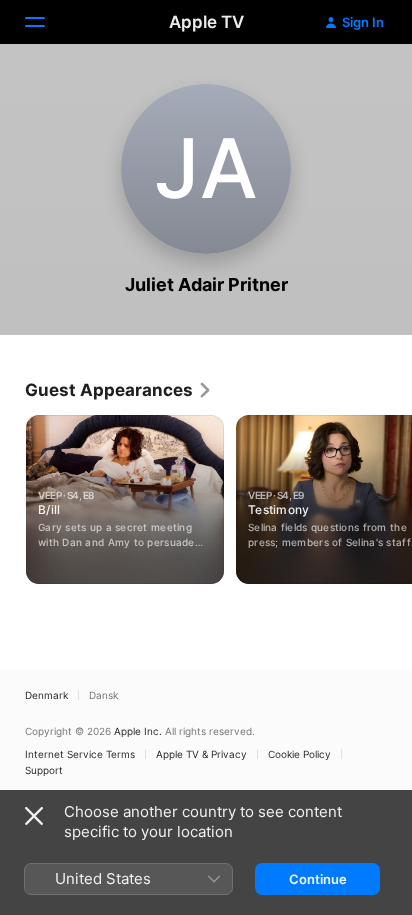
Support (44, 770)
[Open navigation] (47, 22)
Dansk (103, 695)
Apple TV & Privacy (201, 754)
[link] (119, 390)
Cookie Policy (299, 754)
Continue (318, 879)
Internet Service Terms (80, 754)
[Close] (34, 816)
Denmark (46, 695)
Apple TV (206, 22)
